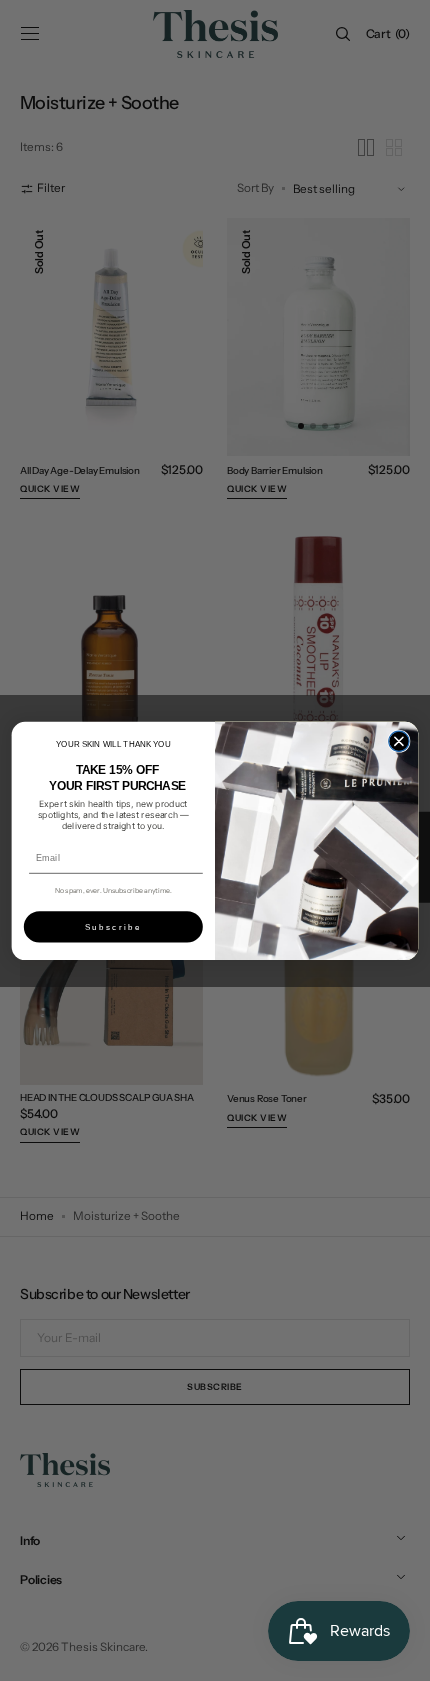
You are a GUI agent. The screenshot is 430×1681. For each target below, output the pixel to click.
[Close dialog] (399, 741)
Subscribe (114, 926)
